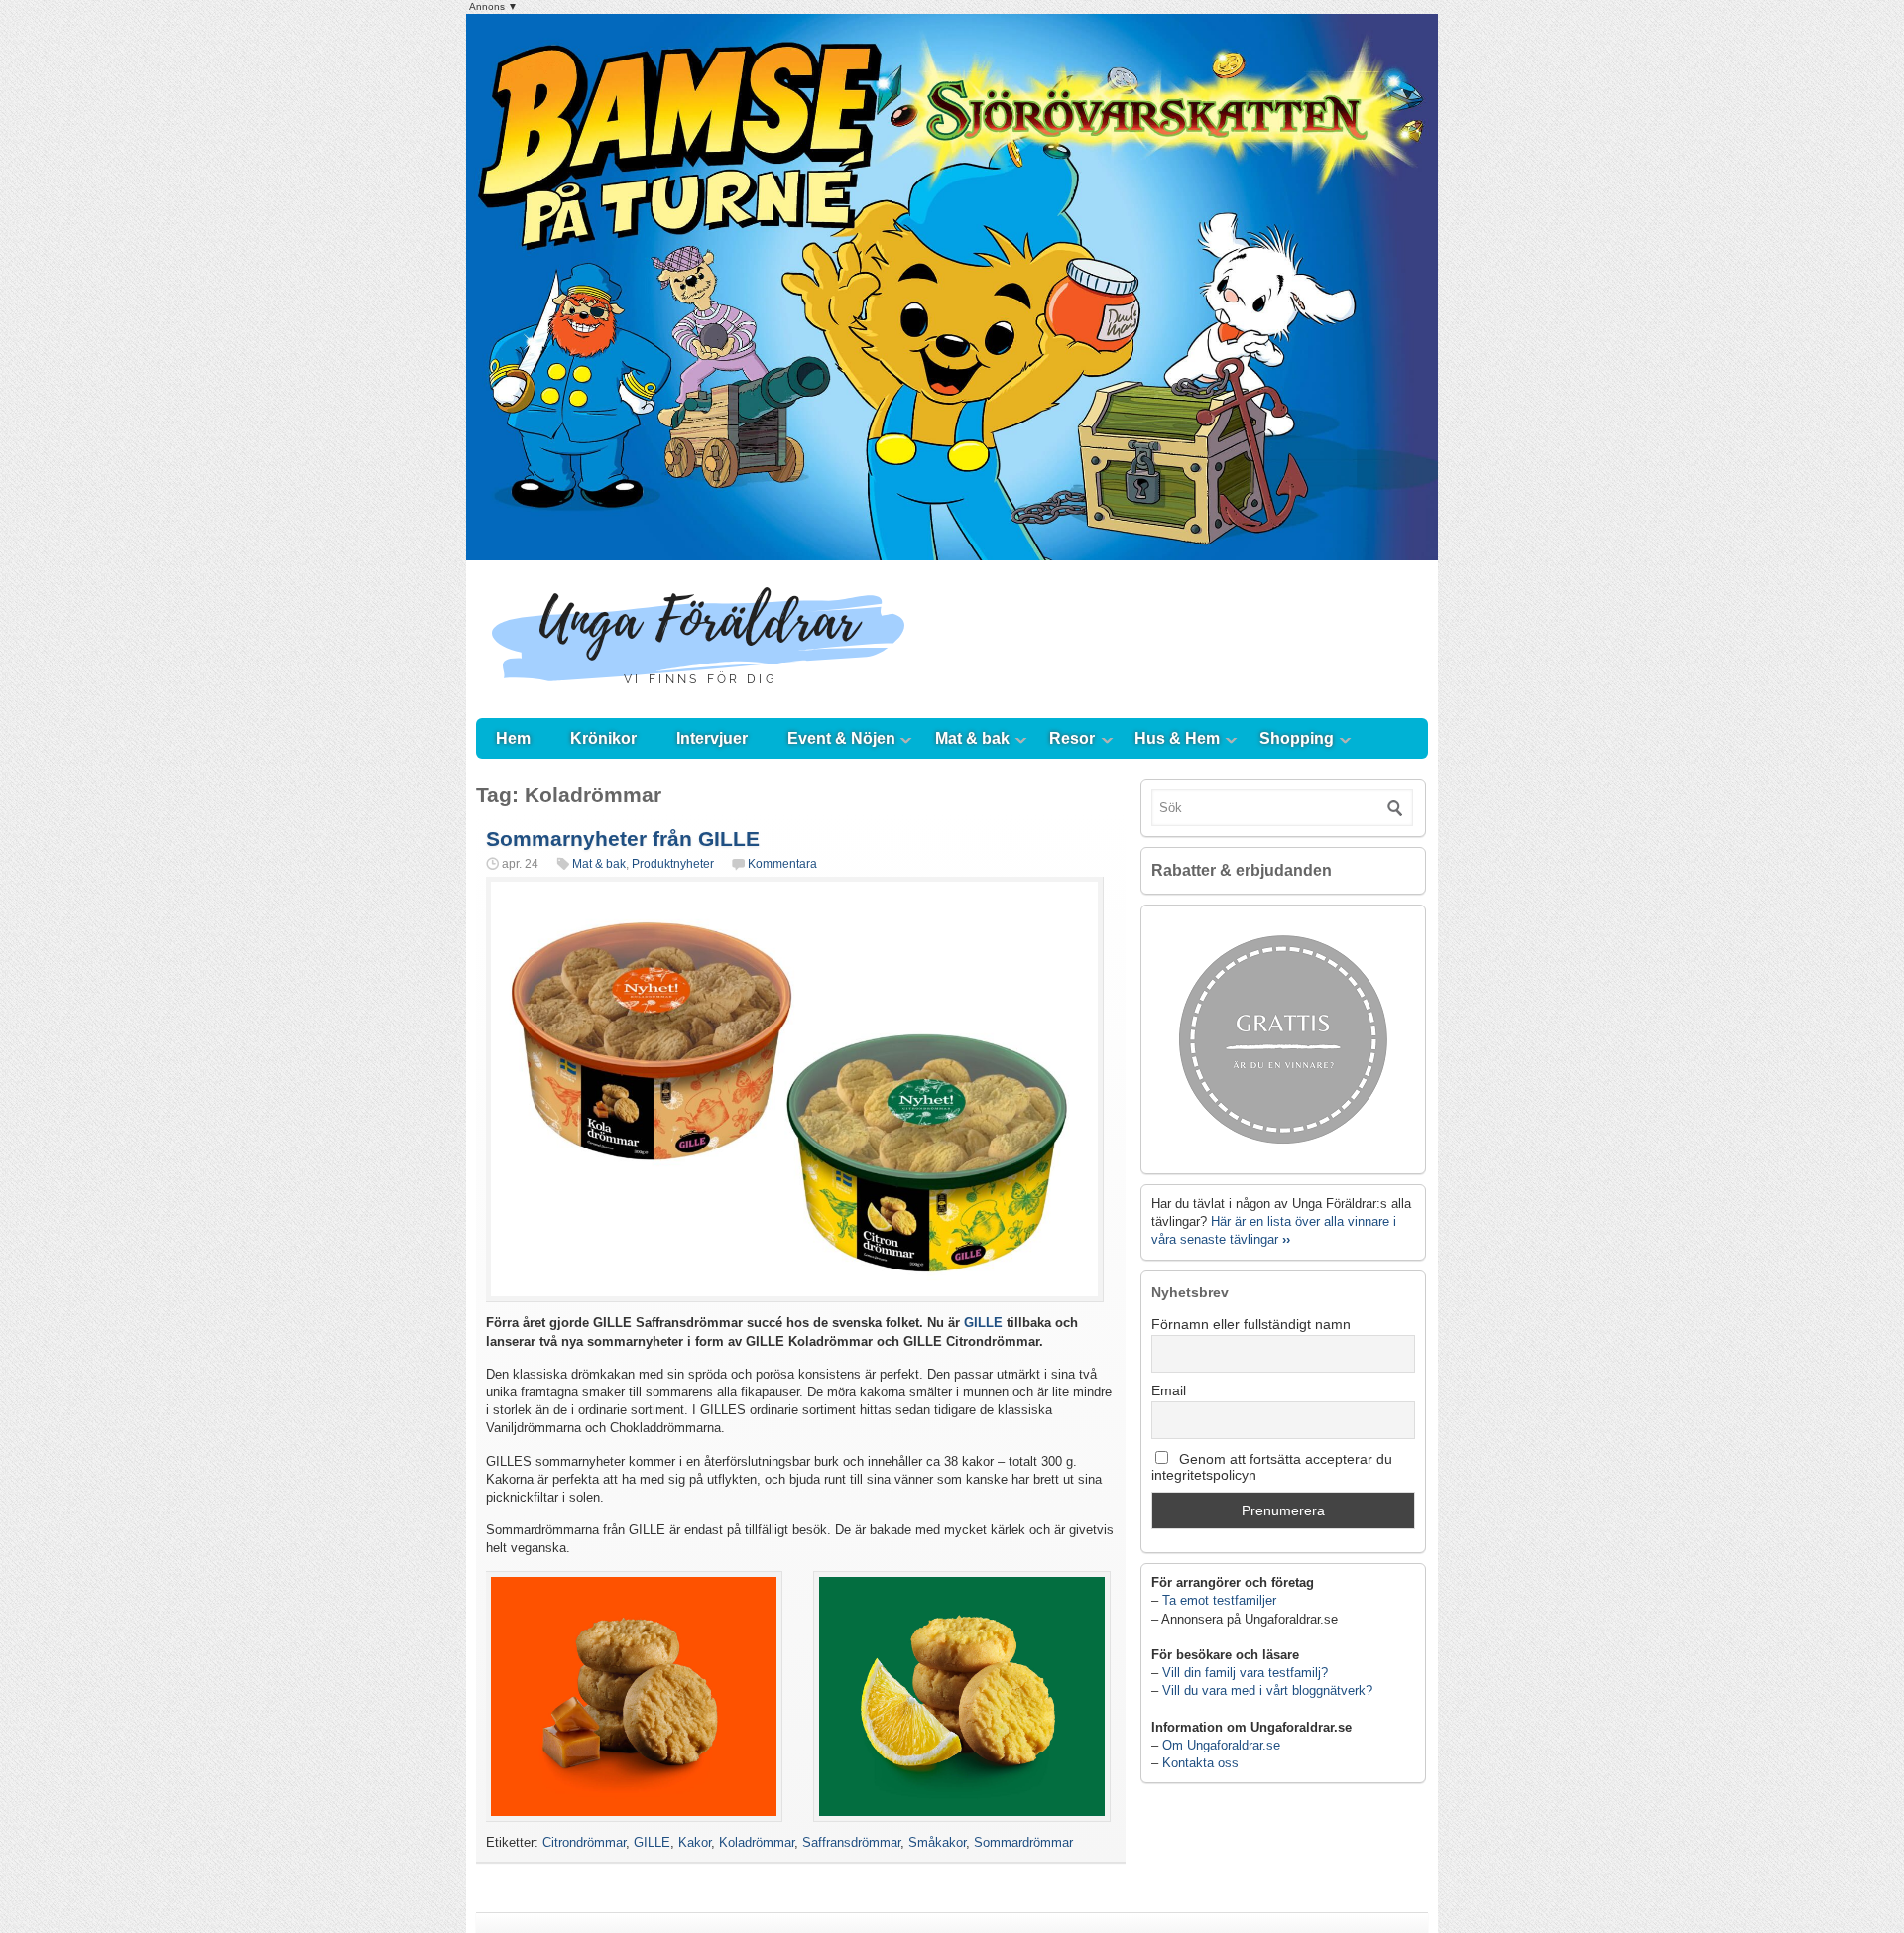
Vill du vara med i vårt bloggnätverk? (1267, 1691)
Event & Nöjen (841, 738)
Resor (1072, 738)
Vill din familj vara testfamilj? (1245, 1673)
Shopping (1297, 738)
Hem (513, 738)
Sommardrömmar (1023, 1842)
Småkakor (937, 1842)
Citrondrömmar (584, 1842)
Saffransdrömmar (851, 1842)
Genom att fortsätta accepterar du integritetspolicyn (1272, 1467)
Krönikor (603, 738)
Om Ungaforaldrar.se (1221, 1745)
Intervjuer (712, 738)
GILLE (983, 1323)
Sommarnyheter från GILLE (623, 839)
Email (1169, 1390)
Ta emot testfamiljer (1219, 1600)
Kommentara (782, 864)
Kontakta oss (1200, 1763)
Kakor (695, 1842)
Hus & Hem (1177, 738)
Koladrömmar (757, 1842)
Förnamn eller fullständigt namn (1251, 1324)
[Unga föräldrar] (699, 699)
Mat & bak (972, 738)
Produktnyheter (673, 864)
